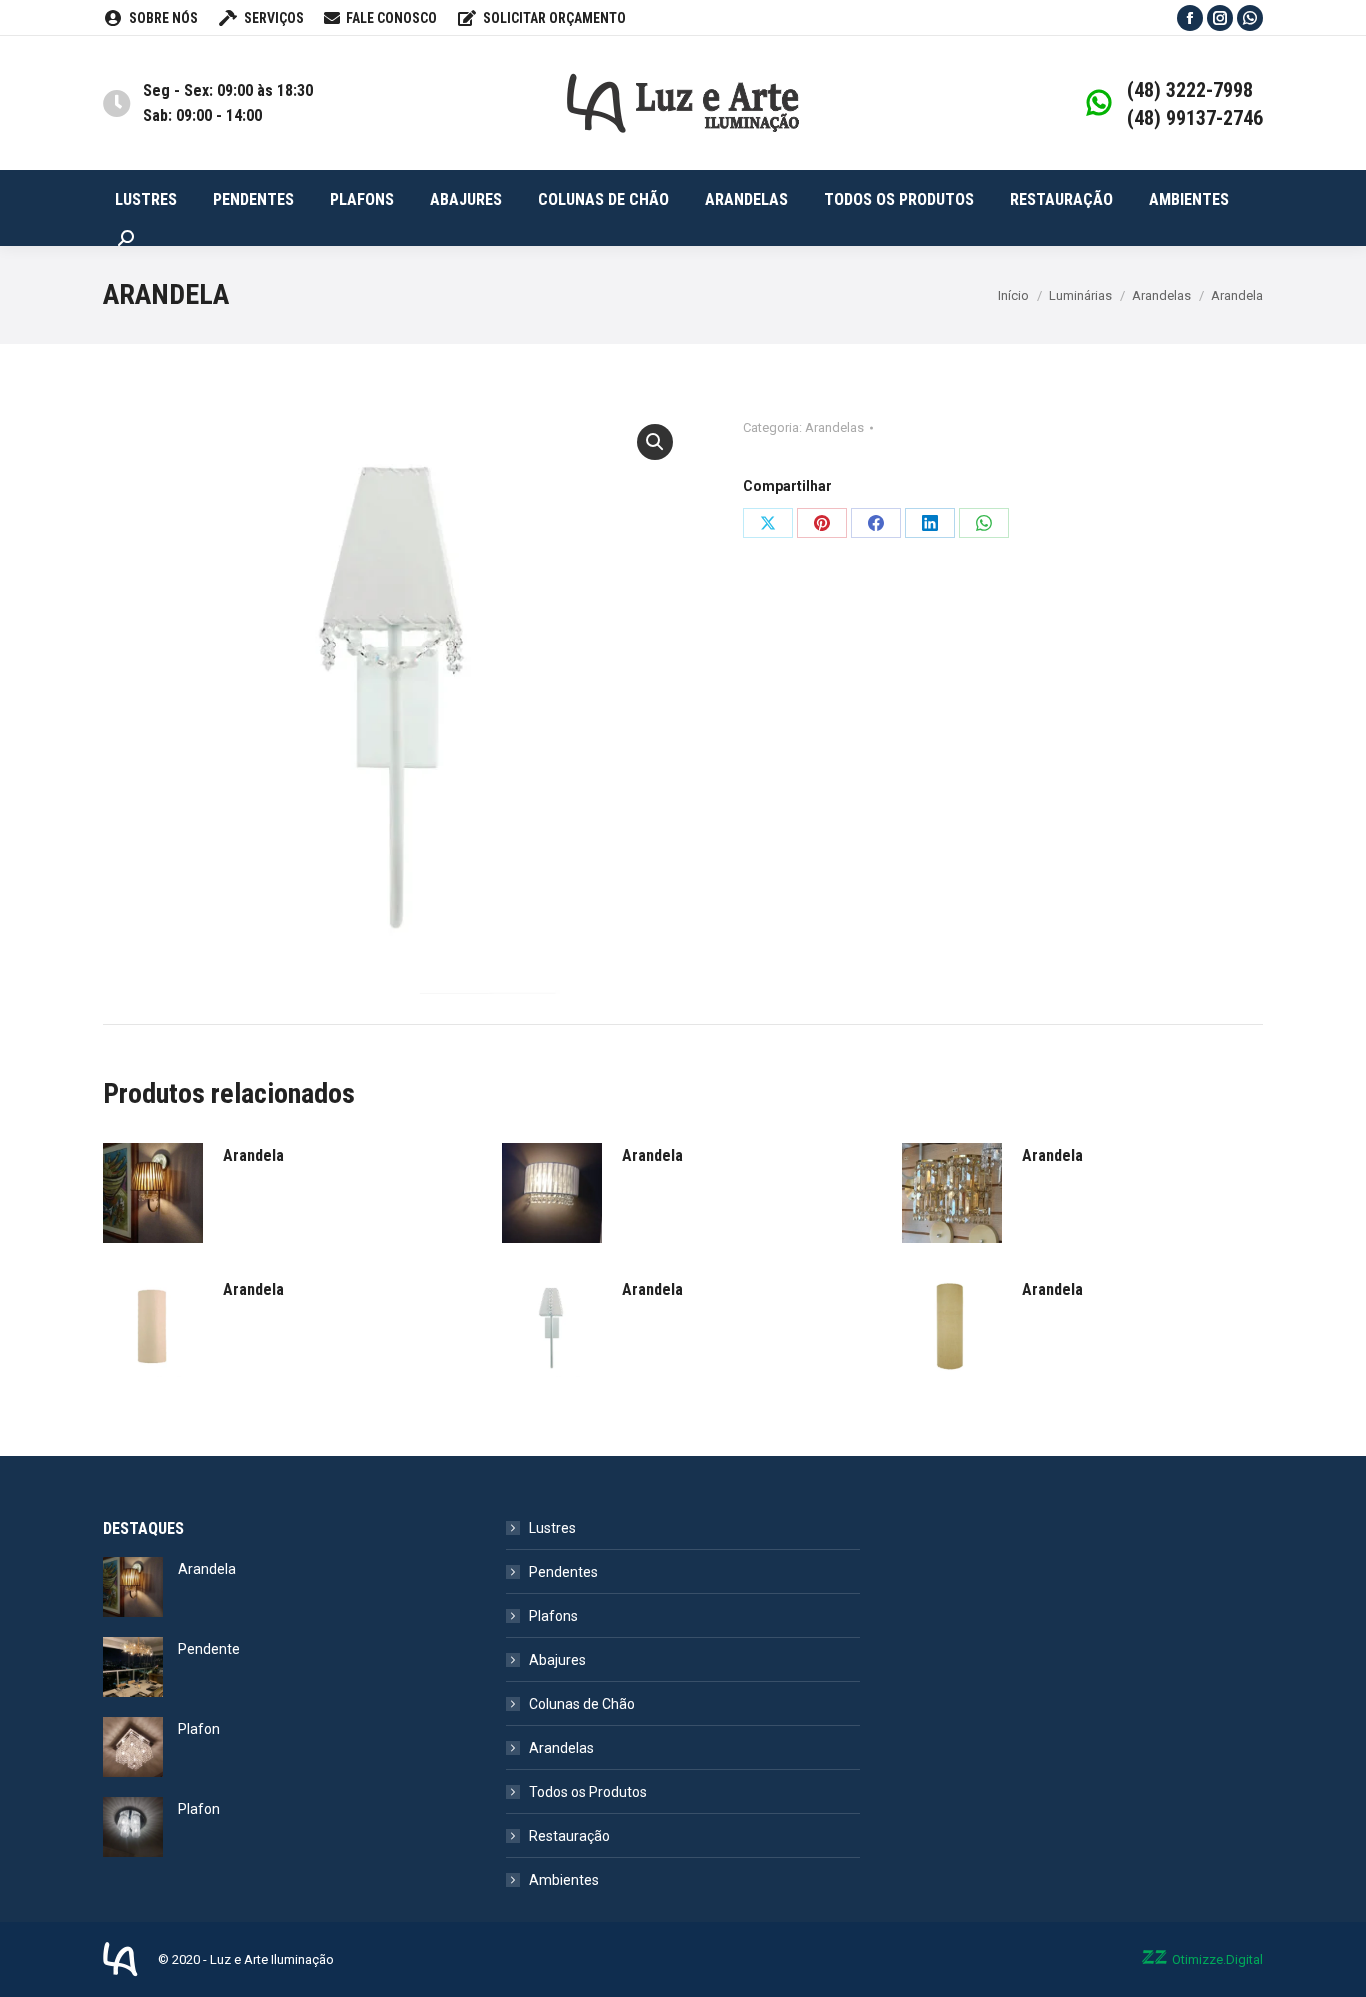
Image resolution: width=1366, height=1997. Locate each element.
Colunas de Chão (582, 1704)
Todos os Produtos (588, 1792)
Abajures (557, 1660)
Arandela (253, 1155)
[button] (655, 442)
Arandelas (834, 427)
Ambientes (564, 1880)
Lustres (552, 1528)
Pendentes (563, 1572)
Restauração (569, 1836)
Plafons (553, 1616)
